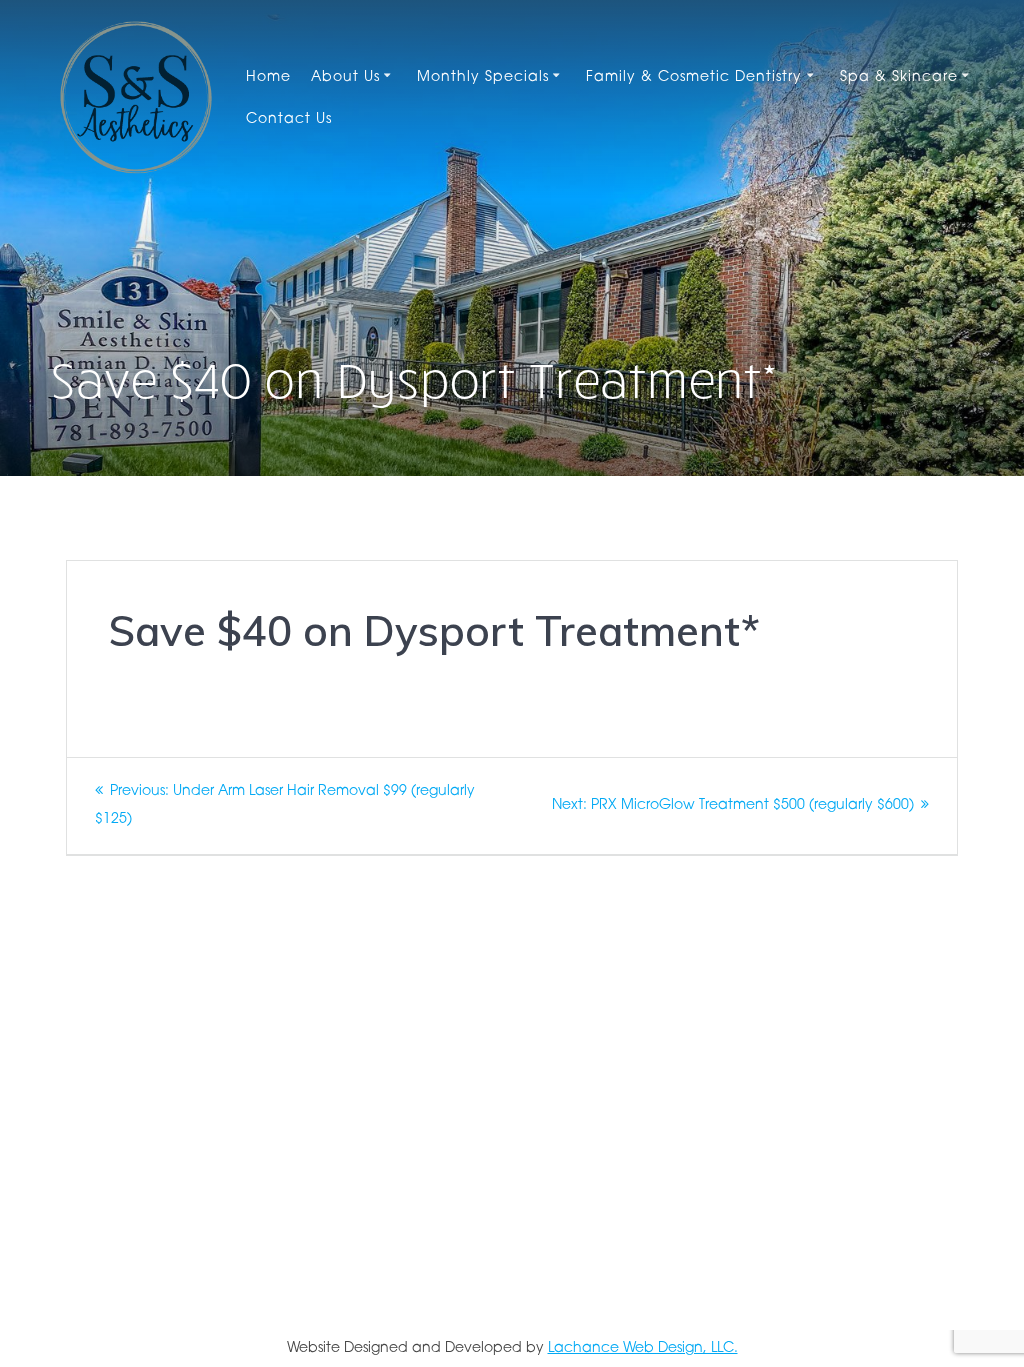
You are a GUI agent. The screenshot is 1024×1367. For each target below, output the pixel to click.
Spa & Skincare (899, 77)
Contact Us (289, 119)
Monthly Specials (483, 77)
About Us (345, 77)
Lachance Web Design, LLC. (643, 1348)
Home (268, 77)
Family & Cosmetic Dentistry (694, 77)
